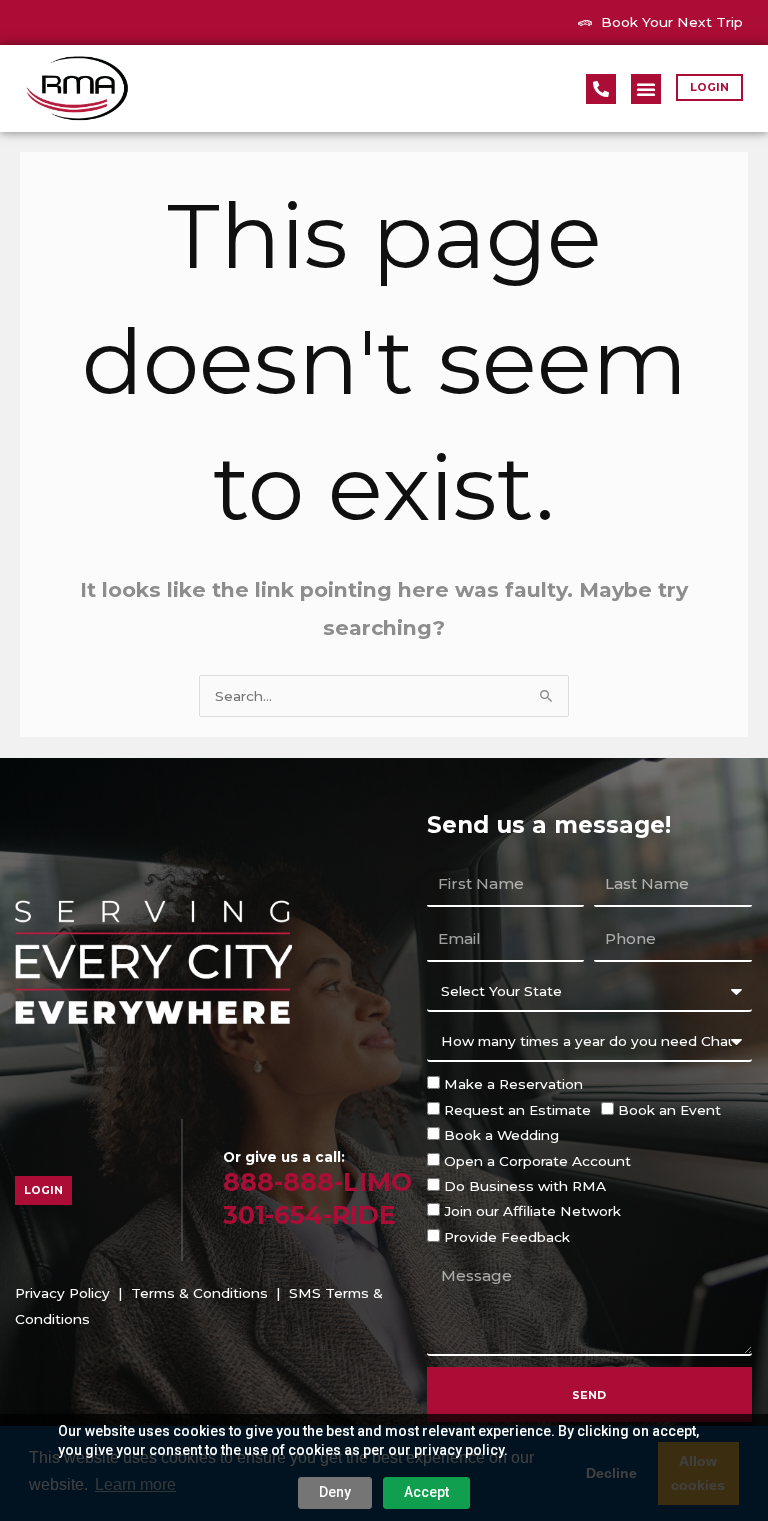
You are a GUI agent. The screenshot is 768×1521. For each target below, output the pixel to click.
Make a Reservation (513, 1084)
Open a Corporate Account (537, 1161)
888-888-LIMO (317, 1182)
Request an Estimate (517, 1110)
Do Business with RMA (525, 1186)
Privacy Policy (62, 1293)
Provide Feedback (507, 1237)
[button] (646, 89)
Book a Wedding (501, 1135)
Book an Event (669, 1110)
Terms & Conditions (199, 1293)
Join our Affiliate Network (532, 1211)
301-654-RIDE (309, 1215)
